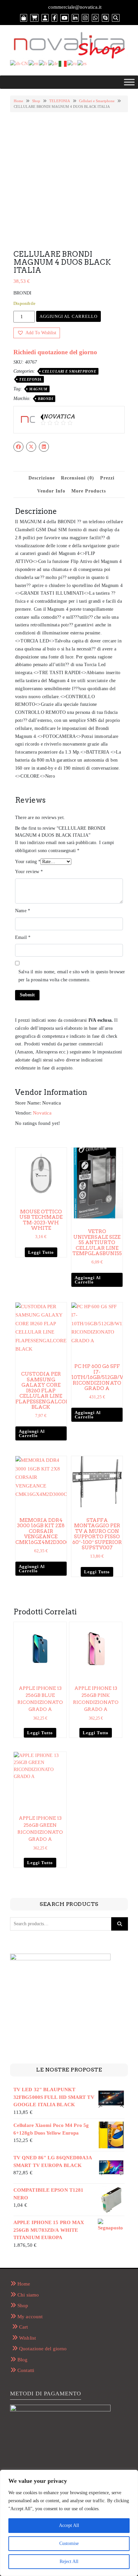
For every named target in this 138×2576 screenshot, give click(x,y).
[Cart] (34, 18)
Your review (29, 872)
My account (30, 2317)
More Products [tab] (89, 491)
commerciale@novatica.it (75, 7)
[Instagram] (85, 18)
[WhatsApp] (95, 18)
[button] (37, 333)
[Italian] (63, 63)
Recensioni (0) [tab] (78, 478)
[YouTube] (64, 18)
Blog (22, 2360)
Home (18, 101)
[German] (53, 63)
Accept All (69, 2525)
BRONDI (45, 399)
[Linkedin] (75, 18)
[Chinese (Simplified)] (19, 63)
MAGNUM (38, 389)
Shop (36, 101)
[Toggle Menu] (129, 82)
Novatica (42, 1113)
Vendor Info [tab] (51, 491)
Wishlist (27, 2338)
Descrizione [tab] (42, 478)
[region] (69, 2523)
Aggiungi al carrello (68, 316)
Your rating (28, 862)
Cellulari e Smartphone (97, 101)
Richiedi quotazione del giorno (55, 352)
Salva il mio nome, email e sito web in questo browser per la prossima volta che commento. (72, 976)
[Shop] (24, 18)
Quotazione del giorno (43, 2349)
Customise (69, 2543)
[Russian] (72, 63)
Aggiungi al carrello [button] (88, 1280)
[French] (44, 63)
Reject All (69, 2561)
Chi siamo (28, 2295)
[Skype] (105, 18)
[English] (34, 63)
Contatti (26, 2370)
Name (23, 911)
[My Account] (45, 18)
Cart (23, 2327)
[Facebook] (54, 18)
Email (23, 937)
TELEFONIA (60, 101)
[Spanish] (82, 63)
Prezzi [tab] (107, 478)
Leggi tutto (41, 1252)
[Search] (116, 18)
